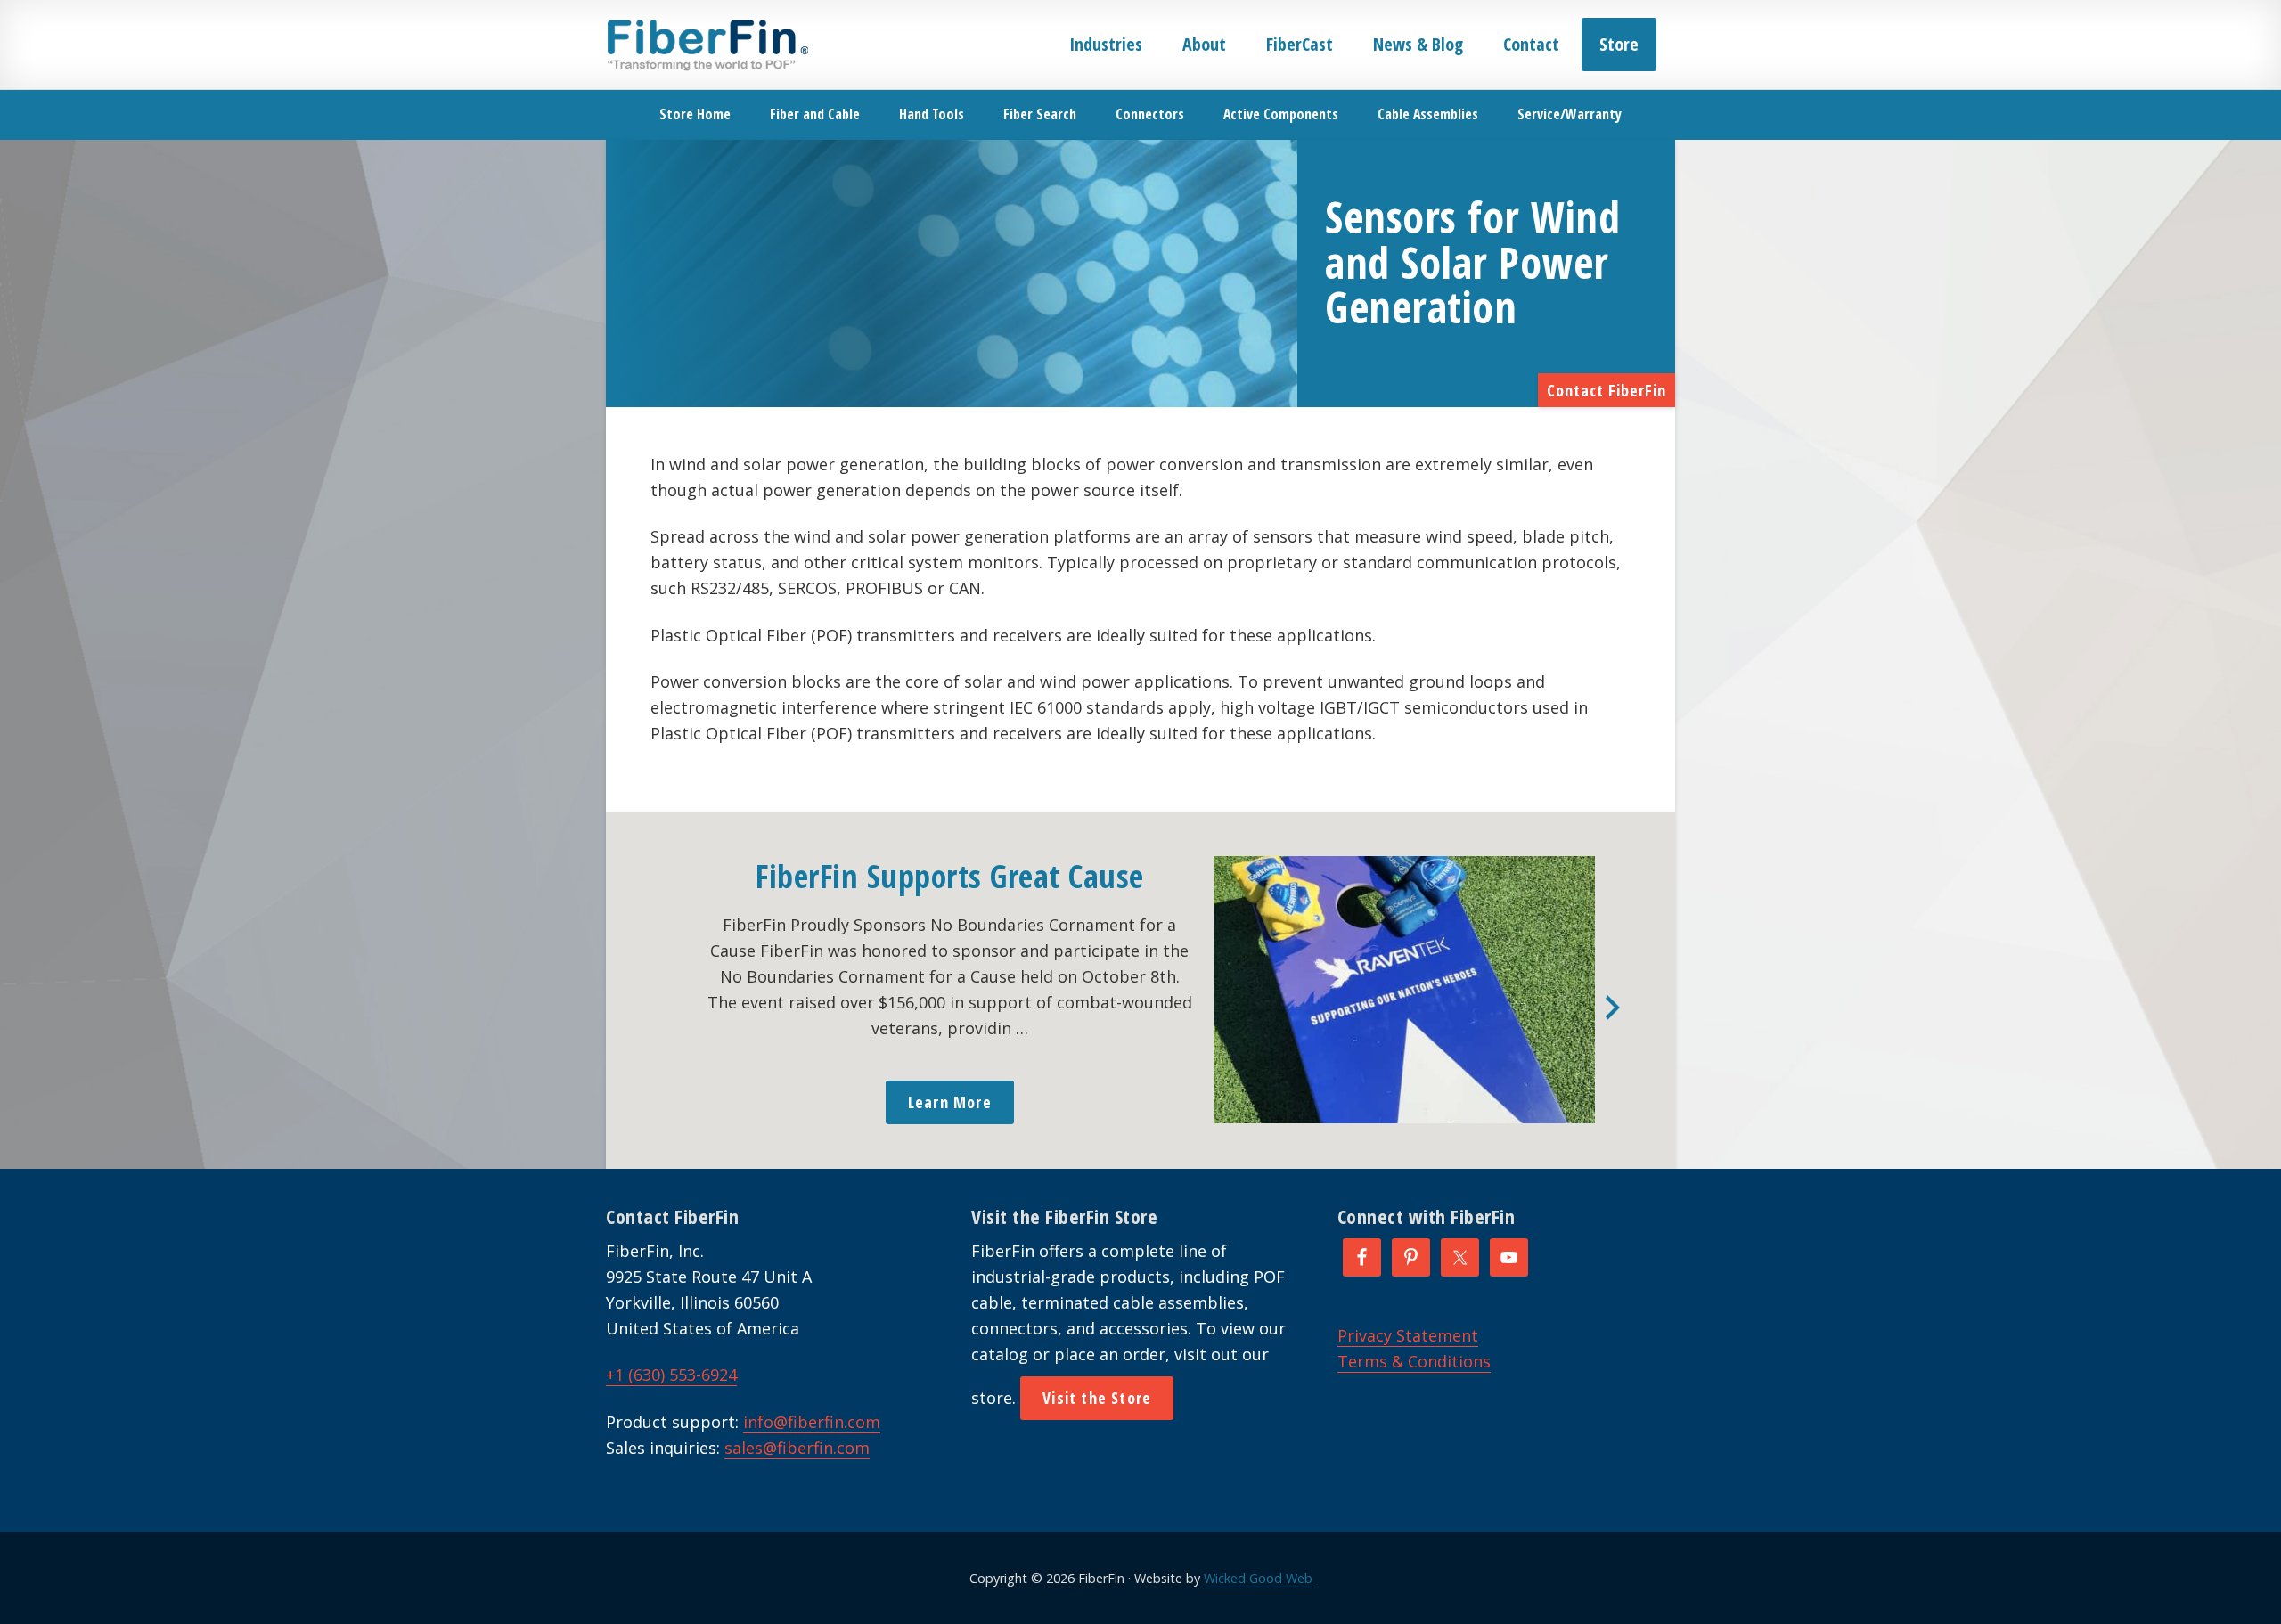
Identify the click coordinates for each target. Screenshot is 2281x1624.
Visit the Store (1097, 1398)
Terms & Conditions (1414, 1361)
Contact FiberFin (1607, 390)
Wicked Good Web (1258, 1578)
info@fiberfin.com (812, 1422)
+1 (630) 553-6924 (671, 1375)
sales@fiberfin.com (797, 1448)
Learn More (950, 1102)
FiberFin (707, 45)
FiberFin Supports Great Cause (950, 876)
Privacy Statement (1408, 1335)
